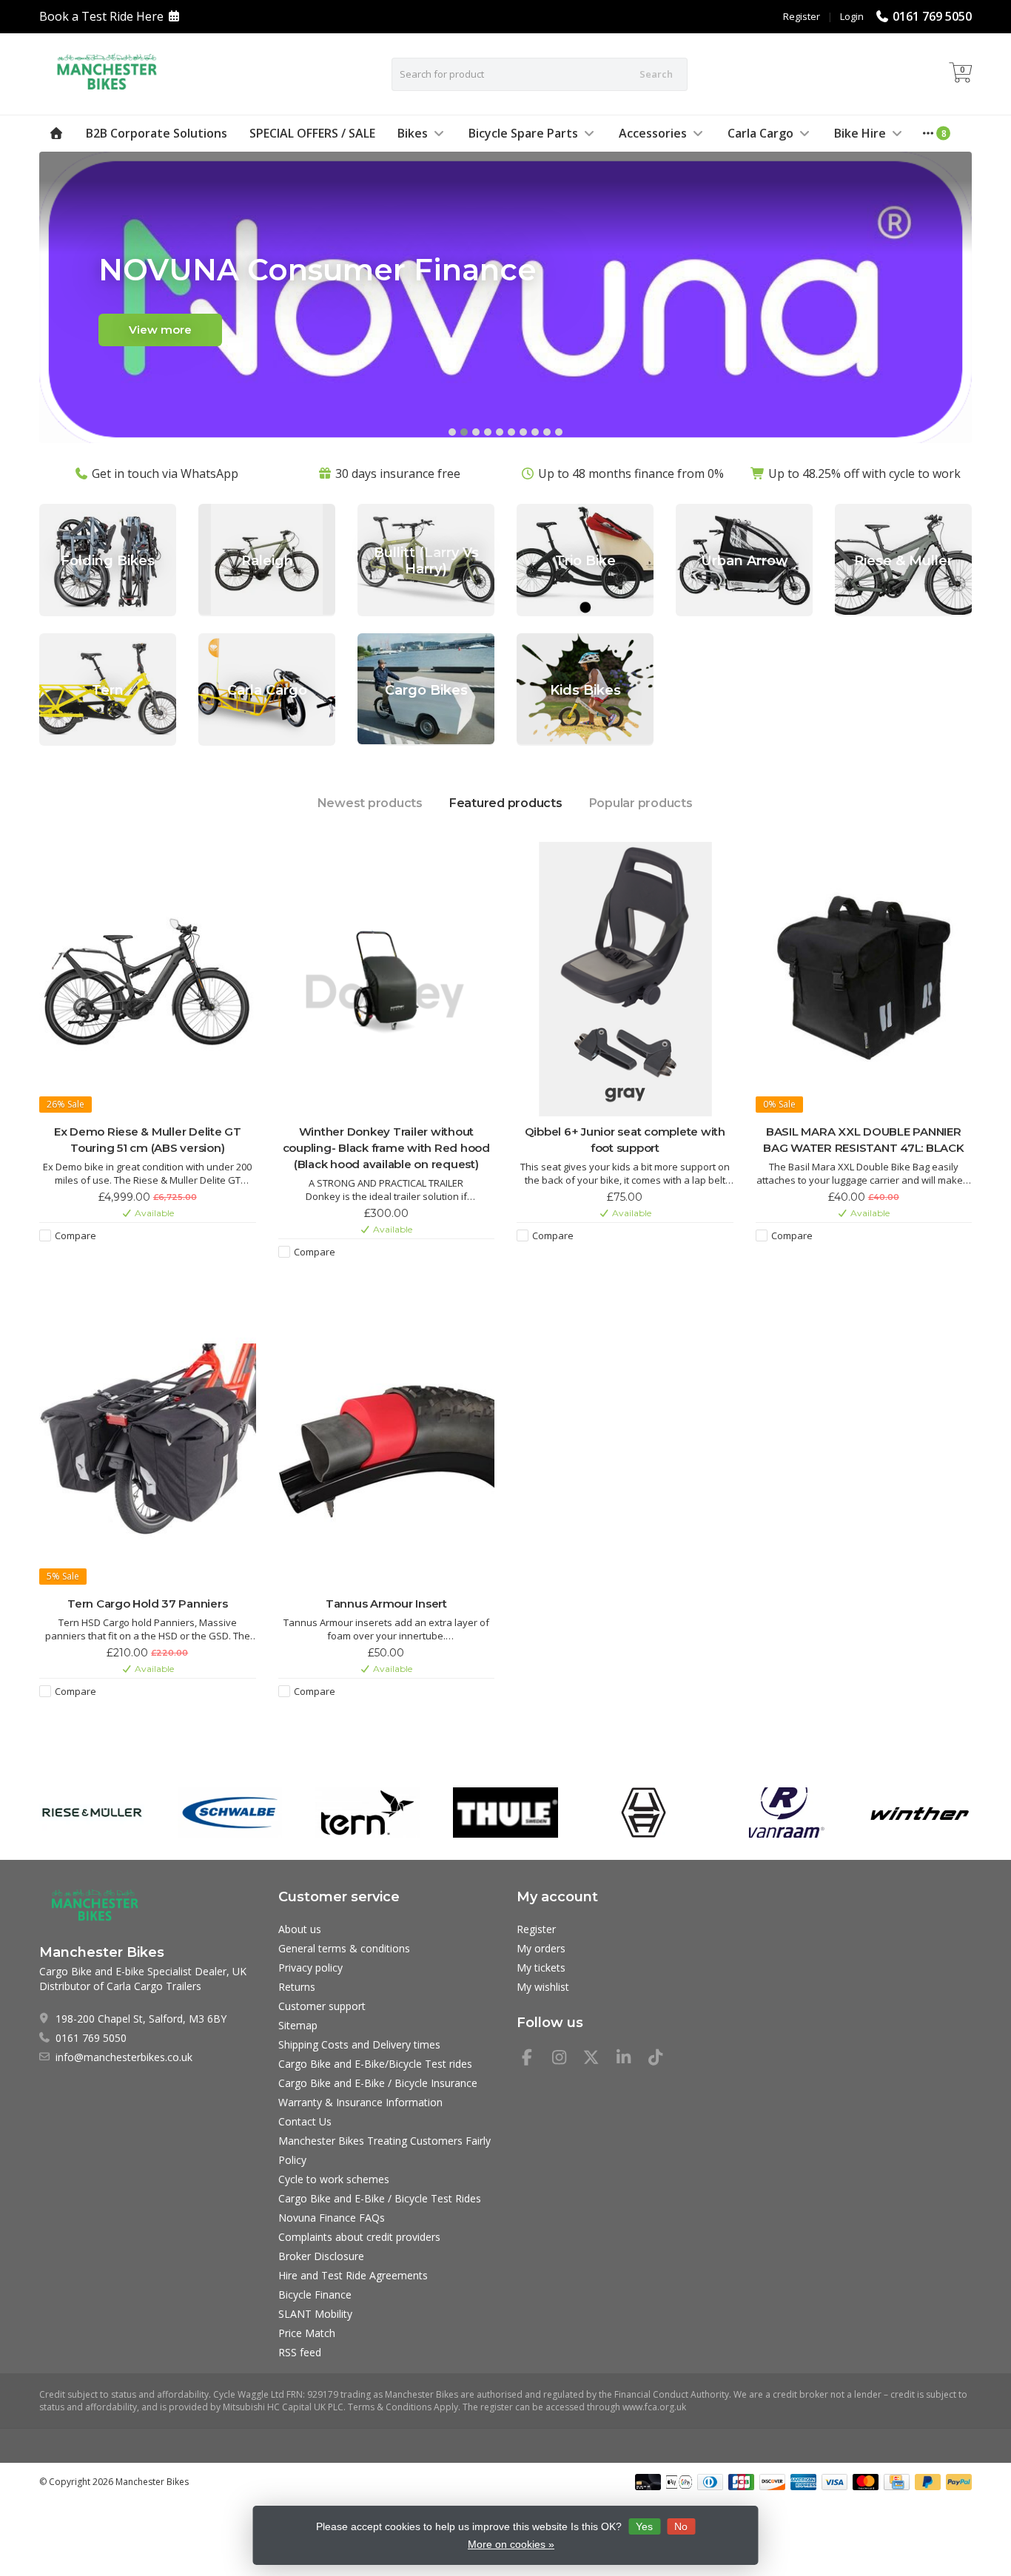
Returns (297, 1987)
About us (300, 1929)
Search (656, 74)
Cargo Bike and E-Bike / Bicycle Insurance (378, 2083)
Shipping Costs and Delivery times (359, 2044)
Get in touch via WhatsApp (165, 473)
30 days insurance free (398, 473)
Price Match (307, 2333)
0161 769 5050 (932, 16)
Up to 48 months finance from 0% (631, 473)
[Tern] (367, 1813)
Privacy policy (310, 1968)
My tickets (541, 1968)
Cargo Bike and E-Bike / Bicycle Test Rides (380, 2198)
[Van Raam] (781, 1813)
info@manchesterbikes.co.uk (124, 2057)
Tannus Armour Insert (386, 1604)
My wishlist (543, 1987)
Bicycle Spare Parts (523, 133)
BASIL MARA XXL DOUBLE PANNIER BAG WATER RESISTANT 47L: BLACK (864, 1140)
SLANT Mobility (315, 2314)
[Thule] (505, 1813)
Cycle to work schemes (334, 2179)
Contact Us (305, 2121)
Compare (75, 1235)
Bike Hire (860, 133)
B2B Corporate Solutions (157, 133)
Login (852, 16)
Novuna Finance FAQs (332, 2218)
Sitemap (298, 2025)
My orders (541, 1948)
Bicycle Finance (315, 2295)
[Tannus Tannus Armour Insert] (387, 1452)
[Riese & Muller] (91, 1813)
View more (160, 330)
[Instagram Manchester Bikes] (565, 2059)
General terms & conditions (344, 1948)
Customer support (322, 2006)
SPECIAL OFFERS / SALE (312, 133)
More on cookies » (511, 2544)
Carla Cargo (760, 133)
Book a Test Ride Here (101, 16)
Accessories (653, 133)
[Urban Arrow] (644, 1813)
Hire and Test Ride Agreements (353, 2275)
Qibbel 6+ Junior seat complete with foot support (625, 1140)
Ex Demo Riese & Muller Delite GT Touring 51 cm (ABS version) (148, 1140)
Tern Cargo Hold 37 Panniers (147, 1604)
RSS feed (300, 2352)
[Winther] (920, 1813)
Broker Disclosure (321, 2256)
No (681, 2526)
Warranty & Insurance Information (360, 2102)
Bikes (413, 133)
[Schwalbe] (230, 1813)
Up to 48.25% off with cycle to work (864, 473)
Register (802, 16)
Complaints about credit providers (359, 2237)
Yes (644, 2526)
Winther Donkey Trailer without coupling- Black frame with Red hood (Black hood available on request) (386, 1148)
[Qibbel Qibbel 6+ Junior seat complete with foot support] (625, 979)
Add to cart (140, 1261)
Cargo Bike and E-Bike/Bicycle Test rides (375, 2064)
